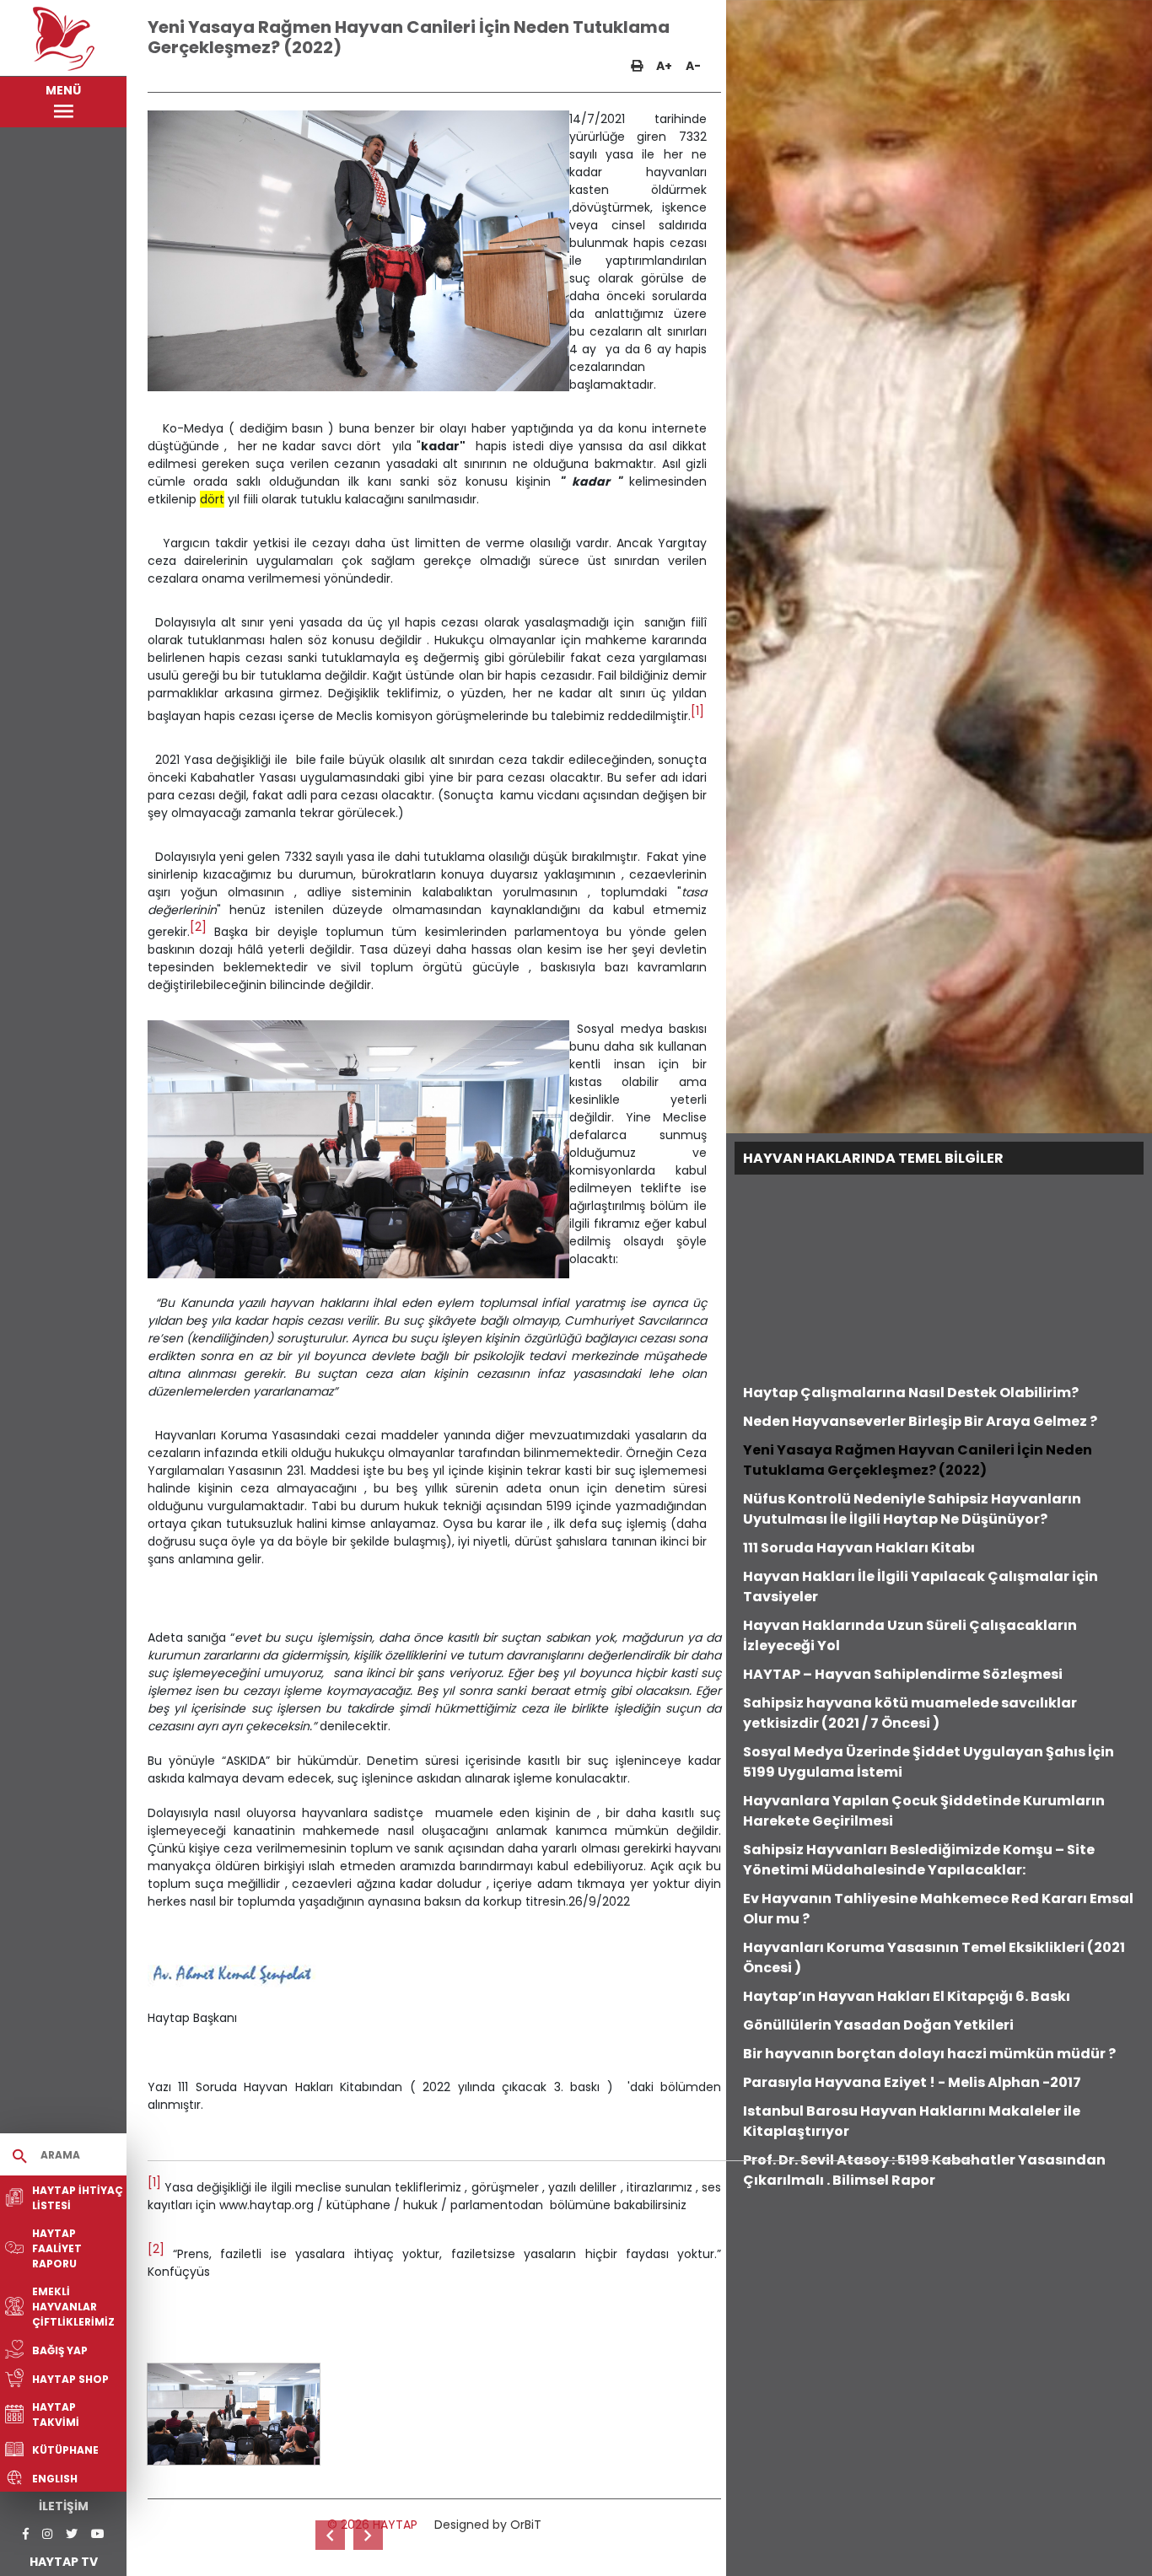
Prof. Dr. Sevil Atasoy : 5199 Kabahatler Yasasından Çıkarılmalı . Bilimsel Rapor (924, 2170)
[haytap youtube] (98, 2534)
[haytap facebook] (26, 2534)
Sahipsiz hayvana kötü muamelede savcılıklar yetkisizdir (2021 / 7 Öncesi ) (910, 1713)
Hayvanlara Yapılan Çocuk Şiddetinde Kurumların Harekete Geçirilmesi (924, 1811)
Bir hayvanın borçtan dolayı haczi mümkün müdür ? (929, 2054)
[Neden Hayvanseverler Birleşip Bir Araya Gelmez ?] (330, 2535)
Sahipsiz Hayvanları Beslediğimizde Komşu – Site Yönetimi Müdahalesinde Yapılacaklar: (919, 1860)
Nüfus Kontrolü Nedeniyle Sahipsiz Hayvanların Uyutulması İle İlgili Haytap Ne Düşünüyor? (912, 1509)
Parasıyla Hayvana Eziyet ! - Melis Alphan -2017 (912, 2082)
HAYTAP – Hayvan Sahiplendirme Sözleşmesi (903, 1674)
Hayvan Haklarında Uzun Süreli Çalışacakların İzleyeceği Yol (910, 1635)
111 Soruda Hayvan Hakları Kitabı (859, 1548)
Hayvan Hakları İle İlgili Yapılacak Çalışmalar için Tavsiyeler (921, 1586)
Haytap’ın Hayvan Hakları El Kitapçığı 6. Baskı (907, 1996)
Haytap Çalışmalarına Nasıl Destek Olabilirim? (911, 1393)
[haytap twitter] (72, 2534)
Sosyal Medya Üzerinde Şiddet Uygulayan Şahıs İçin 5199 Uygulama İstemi (929, 1762)
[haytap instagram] (47, 2534)
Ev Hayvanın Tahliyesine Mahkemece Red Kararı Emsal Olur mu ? (938, 1909)
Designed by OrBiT (488, 2525)
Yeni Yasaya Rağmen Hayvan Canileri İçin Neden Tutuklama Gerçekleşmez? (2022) (918, 1460)
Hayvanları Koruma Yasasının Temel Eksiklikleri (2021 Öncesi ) (934, 1958)
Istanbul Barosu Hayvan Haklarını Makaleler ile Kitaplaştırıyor (912, 2121)
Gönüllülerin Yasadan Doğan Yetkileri (878, 2025)
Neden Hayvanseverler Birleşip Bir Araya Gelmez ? (920, 1421)
